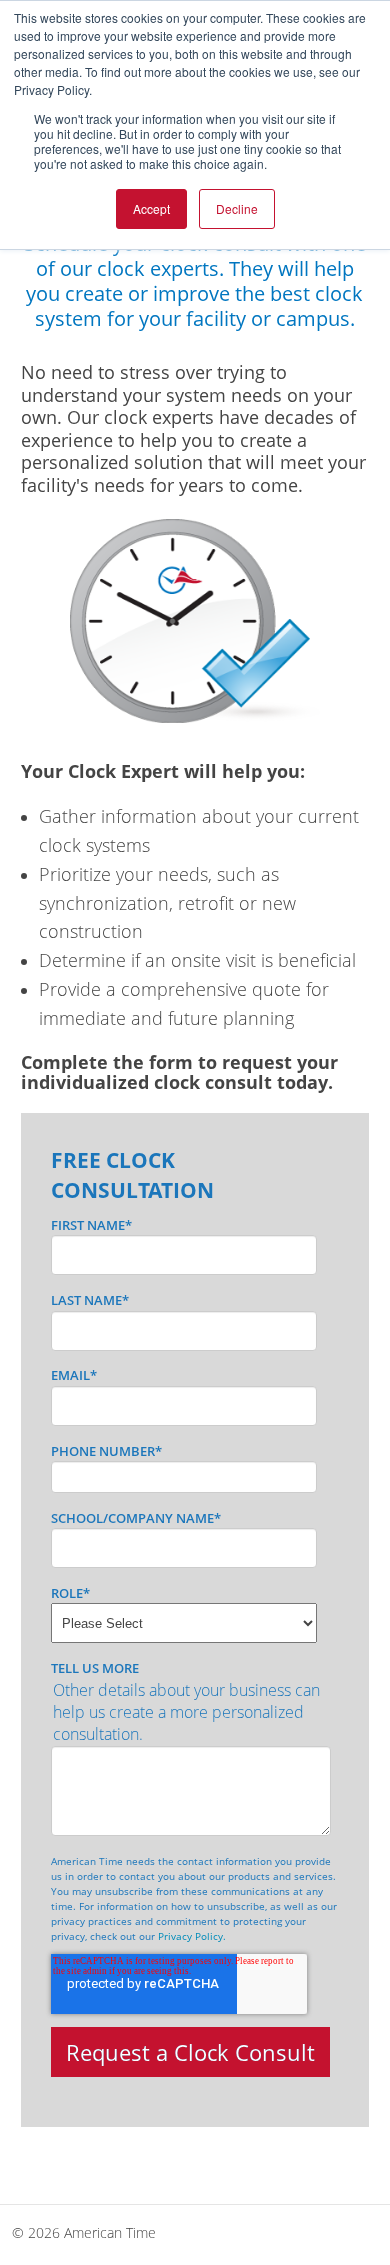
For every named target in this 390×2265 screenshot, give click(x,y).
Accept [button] (151, 208)
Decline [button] (237, 208)
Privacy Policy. (192, 1936)
